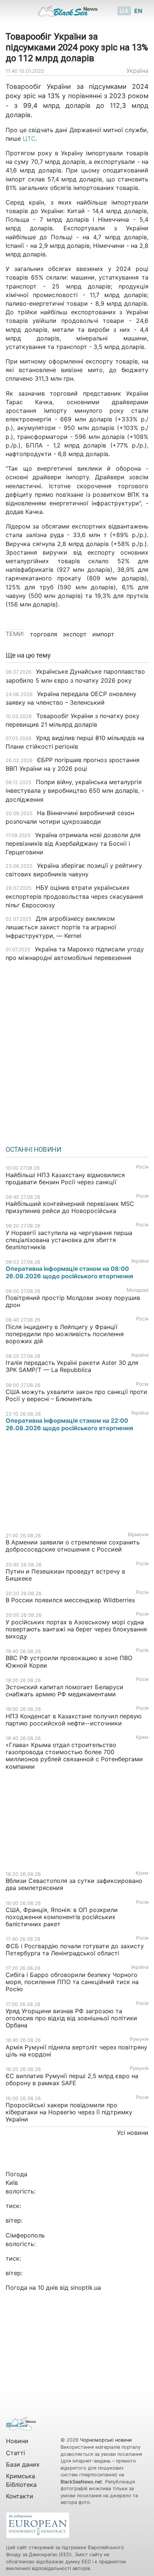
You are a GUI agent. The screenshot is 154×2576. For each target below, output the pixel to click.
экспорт (75, 634)
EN (138, 11)
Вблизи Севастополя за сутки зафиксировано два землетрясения (74, 1884)
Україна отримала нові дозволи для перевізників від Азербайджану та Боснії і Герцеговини (73, 843)
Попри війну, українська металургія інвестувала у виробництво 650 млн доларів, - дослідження (75, 790)
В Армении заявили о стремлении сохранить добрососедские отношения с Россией (73, 1546)
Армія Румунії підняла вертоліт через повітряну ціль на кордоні (76, 2051)
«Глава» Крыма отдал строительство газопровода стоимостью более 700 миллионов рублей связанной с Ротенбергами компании (74, 1756)
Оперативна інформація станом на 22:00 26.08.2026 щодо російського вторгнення (69, 1424)
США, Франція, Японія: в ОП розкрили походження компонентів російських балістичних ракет (62, 1917)
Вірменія (138, 1535)
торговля (44, 634)
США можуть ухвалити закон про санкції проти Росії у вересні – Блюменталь (76, 1395)
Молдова (138, 1290)
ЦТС (29, 138)
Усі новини (133, 2133)
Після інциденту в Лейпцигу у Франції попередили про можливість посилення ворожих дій (65, 1334)
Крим (142, 1737)
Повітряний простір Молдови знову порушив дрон (73, 1301)
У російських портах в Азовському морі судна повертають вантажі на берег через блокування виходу (76, 1629)
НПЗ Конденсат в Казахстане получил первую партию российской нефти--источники (74, 1720)
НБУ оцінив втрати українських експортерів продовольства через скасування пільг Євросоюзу (74, 896)
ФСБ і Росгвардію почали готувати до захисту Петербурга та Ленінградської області (75, 1950)
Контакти (20, 2496)
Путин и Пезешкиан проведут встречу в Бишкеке (65, 1575)
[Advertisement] (77, 1051)
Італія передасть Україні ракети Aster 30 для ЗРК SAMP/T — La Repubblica (72, 1366)
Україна (137, 71)
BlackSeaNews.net (81, 2482)
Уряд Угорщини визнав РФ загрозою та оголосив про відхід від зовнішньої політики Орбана (71, 2018)
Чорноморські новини (106, 2440)
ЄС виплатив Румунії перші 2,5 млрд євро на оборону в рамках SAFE (72, 2079)
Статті (16, 2453)
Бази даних (23, 2464)
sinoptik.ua (86, 2287)
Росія (142, 1167)
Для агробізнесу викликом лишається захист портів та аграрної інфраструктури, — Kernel (61, 927)
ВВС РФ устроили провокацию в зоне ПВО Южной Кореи (69, 1661)
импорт (103, 634)
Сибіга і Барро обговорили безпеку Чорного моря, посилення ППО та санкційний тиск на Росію (72, 1982)
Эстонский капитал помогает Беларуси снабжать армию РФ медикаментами (64, 1691)
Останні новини (33, 1150)
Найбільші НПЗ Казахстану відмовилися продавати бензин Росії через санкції (65, 1178)
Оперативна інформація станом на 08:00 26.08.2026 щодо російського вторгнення (69, 1272)
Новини (17, 2441)
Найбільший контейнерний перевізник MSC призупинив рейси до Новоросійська (70, 1207)
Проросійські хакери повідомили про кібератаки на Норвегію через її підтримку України (69, 2112)
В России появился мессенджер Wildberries (70, 1600)
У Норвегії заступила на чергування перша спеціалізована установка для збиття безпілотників (69, 1240)
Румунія (139, 2039)
